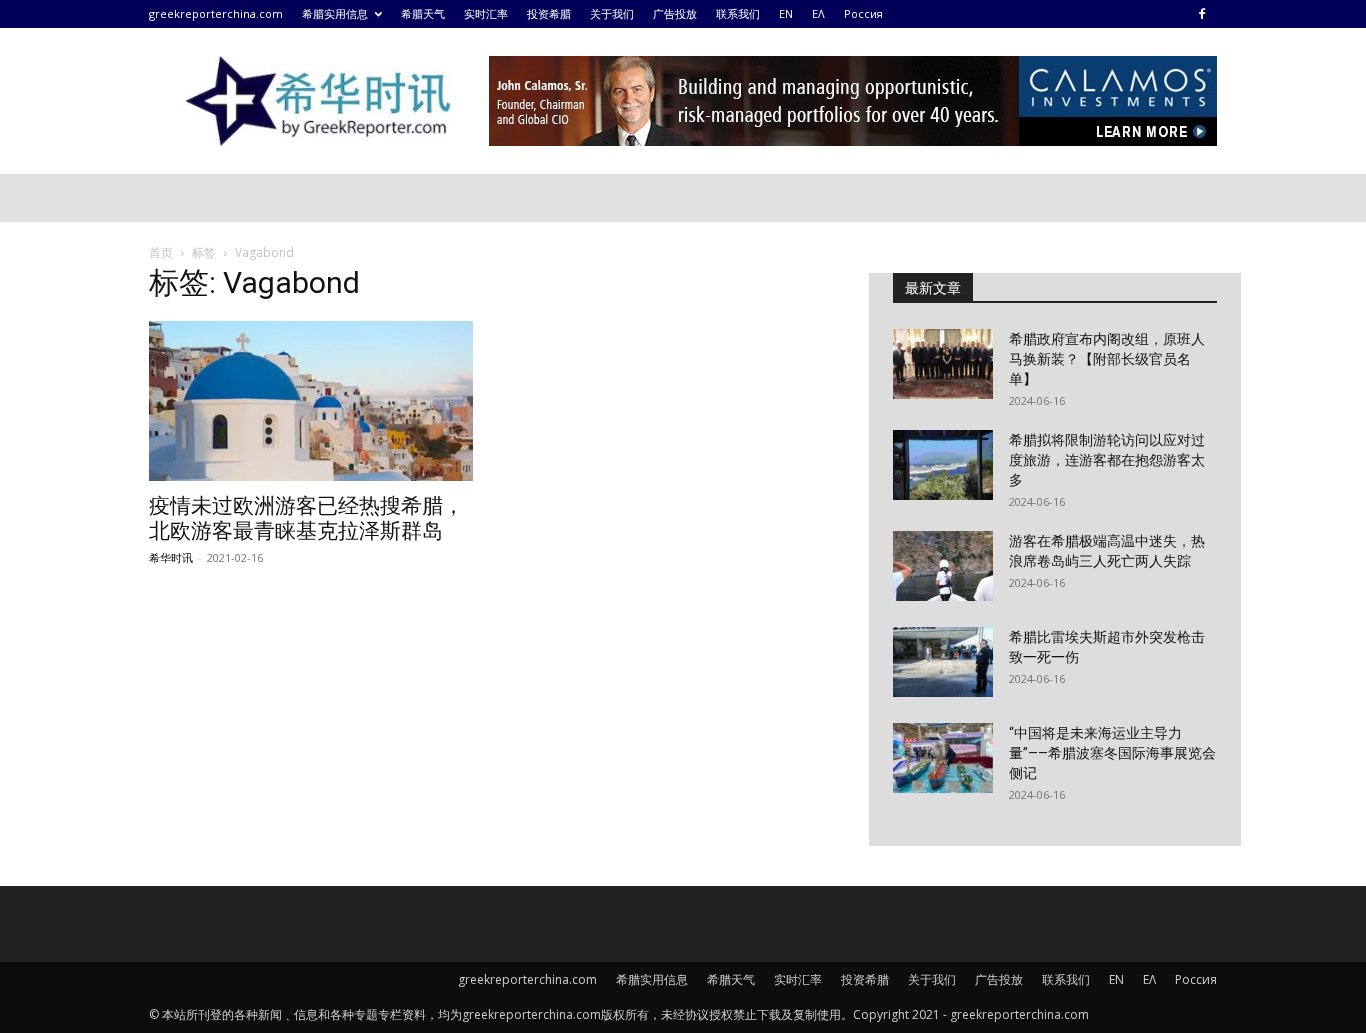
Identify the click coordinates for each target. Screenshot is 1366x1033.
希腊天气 (423, 13)
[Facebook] (1202, 14)
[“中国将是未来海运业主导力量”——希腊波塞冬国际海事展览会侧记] (943, 758)
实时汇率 (486, 13)
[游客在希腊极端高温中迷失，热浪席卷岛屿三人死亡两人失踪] (943, 566)
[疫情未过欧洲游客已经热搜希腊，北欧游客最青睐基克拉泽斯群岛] (311, 401)
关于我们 (612, 13)
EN (786, 13)
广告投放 (675, 13)
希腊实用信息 (335, 13)
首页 (161, 252)
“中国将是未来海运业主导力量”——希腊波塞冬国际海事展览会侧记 (1112, 753)
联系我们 (738, 13)
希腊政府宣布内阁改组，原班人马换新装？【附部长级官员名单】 (1107, 359)
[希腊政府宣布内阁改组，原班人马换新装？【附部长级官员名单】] (943, 364)
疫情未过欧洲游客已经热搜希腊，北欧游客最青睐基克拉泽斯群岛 (306, 518)
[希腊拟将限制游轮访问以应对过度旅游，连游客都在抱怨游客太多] (943, 465)
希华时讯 (171, 557)
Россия (863, 13)
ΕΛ (818, 13)
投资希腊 (549, 13)
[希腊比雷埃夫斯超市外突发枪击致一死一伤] (943, 662)
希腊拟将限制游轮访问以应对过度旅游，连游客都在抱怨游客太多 (1107, 460)
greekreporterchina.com (216, 13)
